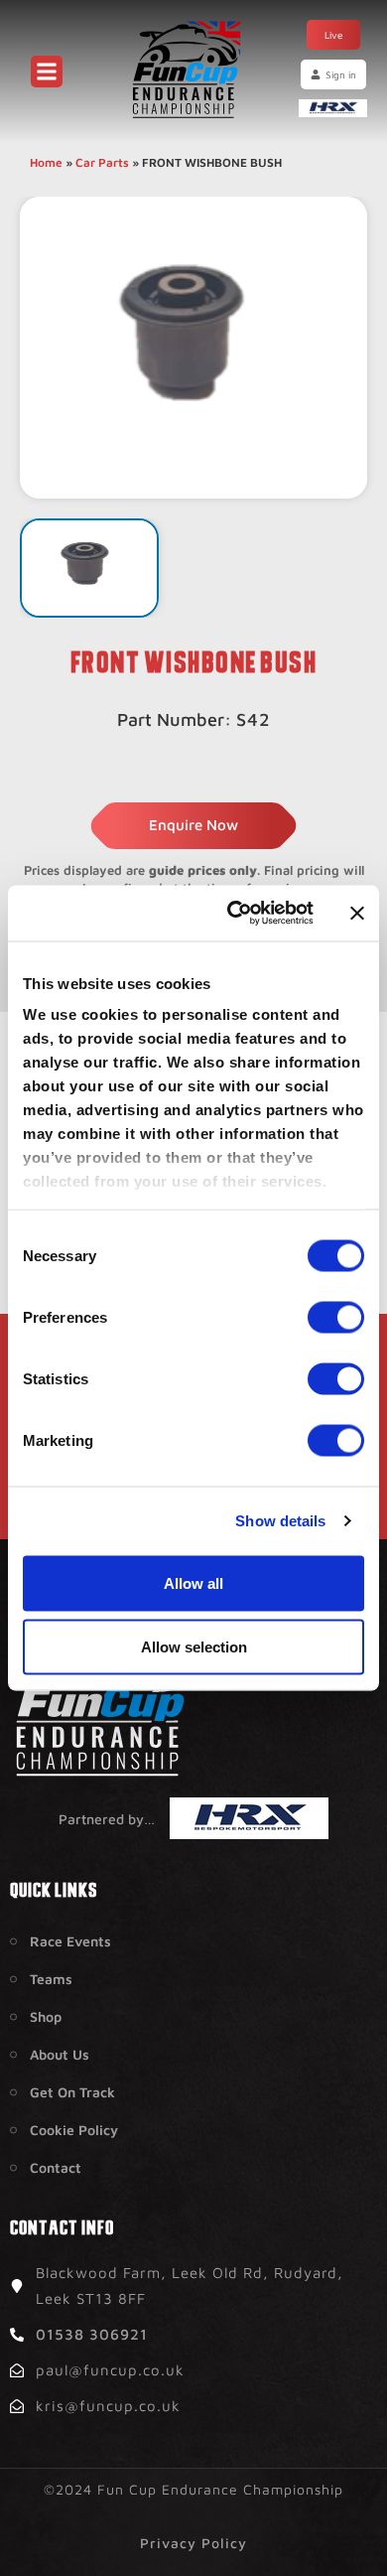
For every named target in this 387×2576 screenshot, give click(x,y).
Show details (280, 1521)
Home (46, 162)
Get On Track (72, 2092)
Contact (56, 2167)
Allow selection (194, 1646)
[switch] (336, 1317)
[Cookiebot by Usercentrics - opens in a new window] (235, 914)
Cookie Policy (74, 2130)
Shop (46, 2016)
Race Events (70, 1941)
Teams (51, 1979)
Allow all (193, 1582)
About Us (60, 2054)
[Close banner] (357, 913)
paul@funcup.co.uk (110, 2370)
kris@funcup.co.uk (108, 2406)
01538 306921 (92, 2334)
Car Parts (102, 162)
